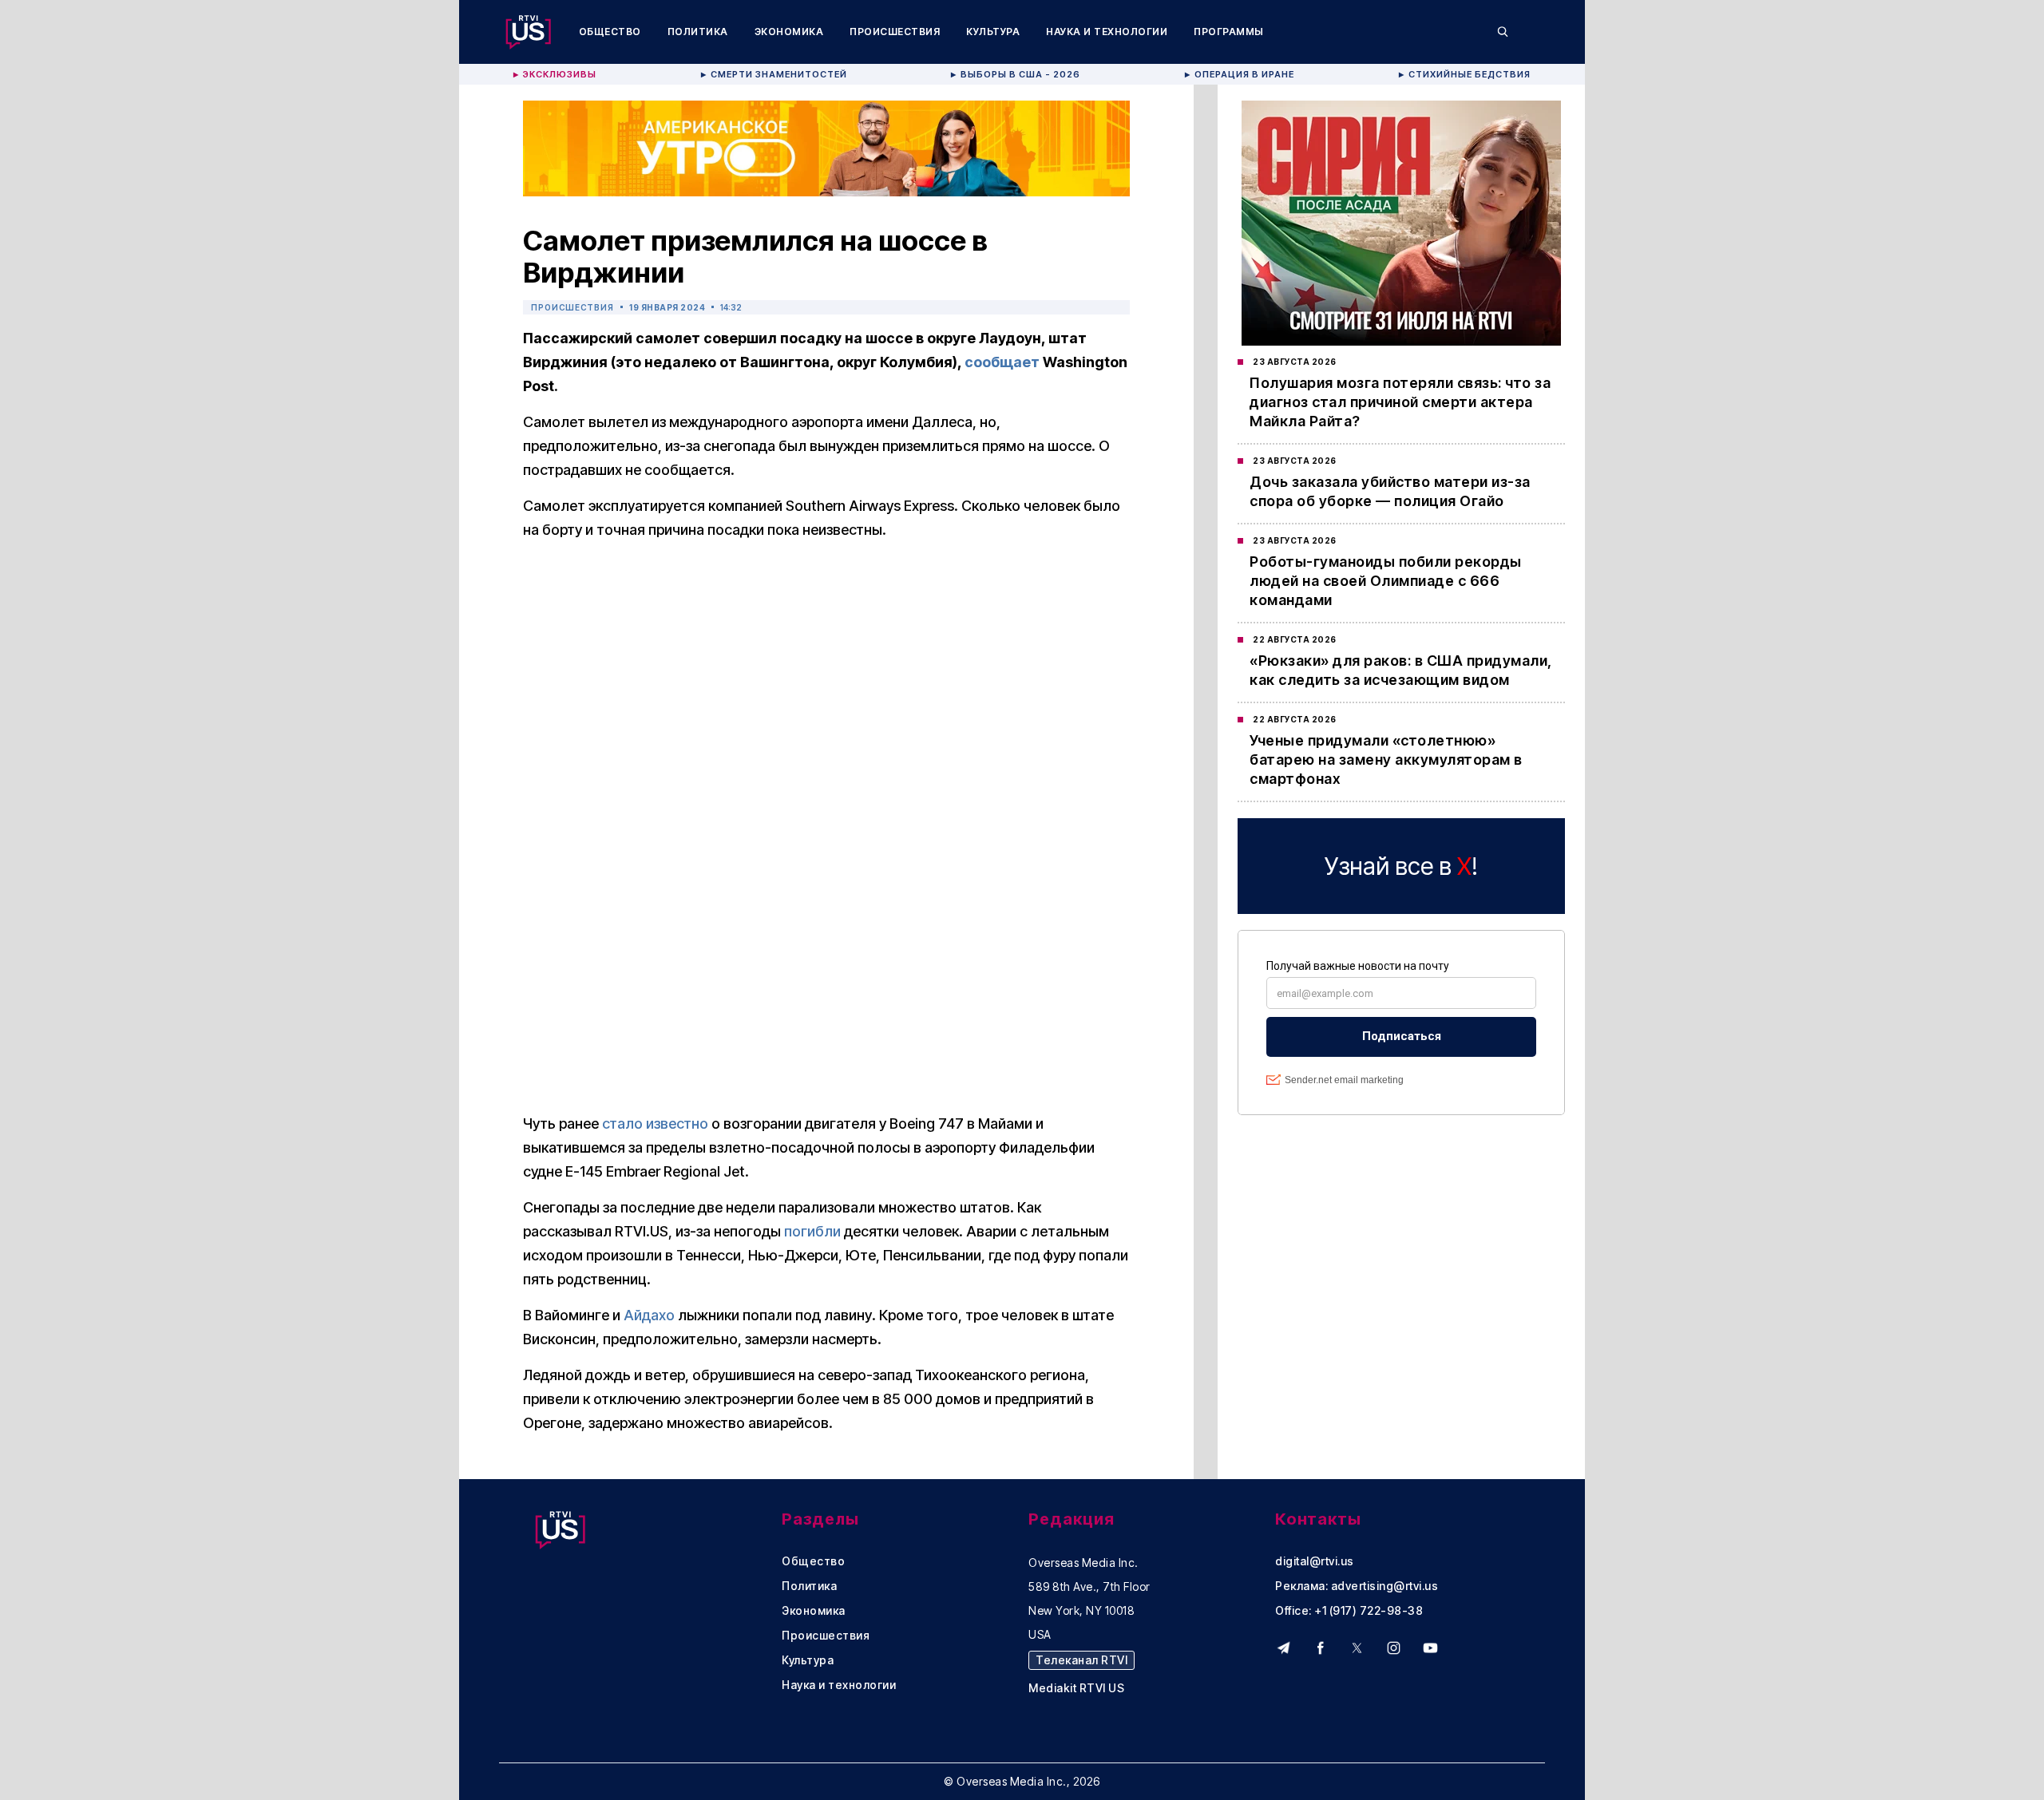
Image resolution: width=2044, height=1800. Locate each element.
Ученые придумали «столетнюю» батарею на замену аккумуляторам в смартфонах (1386, 760)
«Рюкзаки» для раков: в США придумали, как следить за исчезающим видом (1401, 670)
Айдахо (649, 1315)
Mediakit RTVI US (1076, 1688)
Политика (698, 32)
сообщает (1002, 362)
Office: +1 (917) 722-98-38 (1349, 1611)
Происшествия (895, 32)
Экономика (789, 32)
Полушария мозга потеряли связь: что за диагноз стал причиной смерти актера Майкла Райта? (1400, 402)
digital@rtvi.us (1315, 1561)
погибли (812, 1231)
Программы (1229, 32)
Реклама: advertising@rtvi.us (1357, 1586)
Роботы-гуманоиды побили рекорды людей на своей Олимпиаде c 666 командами (1386, 581)
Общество (610, 32)
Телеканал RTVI (1081, 1660)
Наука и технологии (1107, 32)
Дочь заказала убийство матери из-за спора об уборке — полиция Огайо (1390, 491)
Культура (993, 32)
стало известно (655, 1124)
